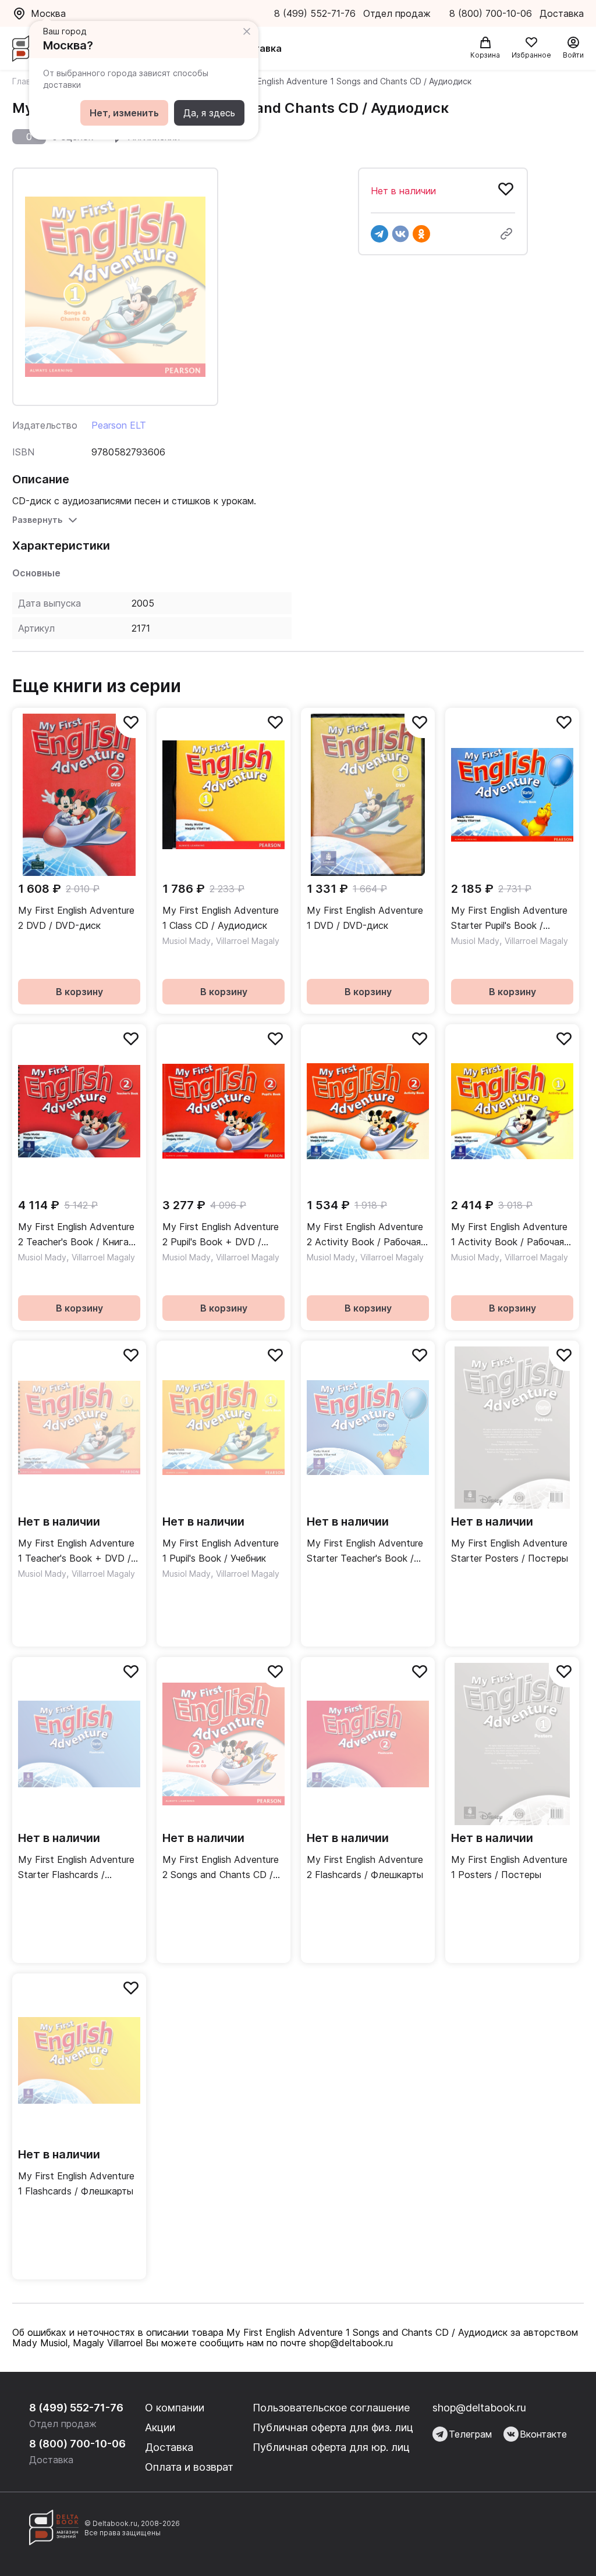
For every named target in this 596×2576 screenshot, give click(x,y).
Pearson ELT (119, 425)
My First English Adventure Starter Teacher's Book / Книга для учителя (365, 1551)
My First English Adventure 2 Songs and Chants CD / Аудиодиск (221, 1868)
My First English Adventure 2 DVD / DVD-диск (76, 918)
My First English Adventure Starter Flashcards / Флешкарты (76, 1868)
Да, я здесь (209, 113)
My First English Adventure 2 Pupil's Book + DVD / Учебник (221, 1235)
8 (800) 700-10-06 (492, 13)
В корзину (79, 992)
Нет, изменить (124, 113)
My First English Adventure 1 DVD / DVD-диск (365, 918)
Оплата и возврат (189, 2467)
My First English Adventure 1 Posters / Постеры (509, 1867)
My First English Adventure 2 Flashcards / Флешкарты (365, 1867)
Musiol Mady (187, 941)
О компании (175, 2408)
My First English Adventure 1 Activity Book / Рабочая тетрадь (509, 1235)
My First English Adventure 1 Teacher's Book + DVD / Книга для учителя (76, 1551)
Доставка (169, 2447)
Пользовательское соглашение (331, 2408)
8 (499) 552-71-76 (315, 13)
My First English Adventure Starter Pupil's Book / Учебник (509, 919)
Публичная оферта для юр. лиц (331, 2447)
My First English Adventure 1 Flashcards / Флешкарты (76, 2183)
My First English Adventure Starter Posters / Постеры (510, 1551)
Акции (160, 2427)
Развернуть (37, 520)
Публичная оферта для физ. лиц (333, 2427)
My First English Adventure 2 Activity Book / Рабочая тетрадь (365, 1235)
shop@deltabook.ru (479, 2408)
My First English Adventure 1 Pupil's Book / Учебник (221, 1551)
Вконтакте (543, 2434)
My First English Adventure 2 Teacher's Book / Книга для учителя (76, 1235)
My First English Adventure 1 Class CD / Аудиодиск (221, 918)
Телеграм (470, 2434)
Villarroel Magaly (248, 941)
